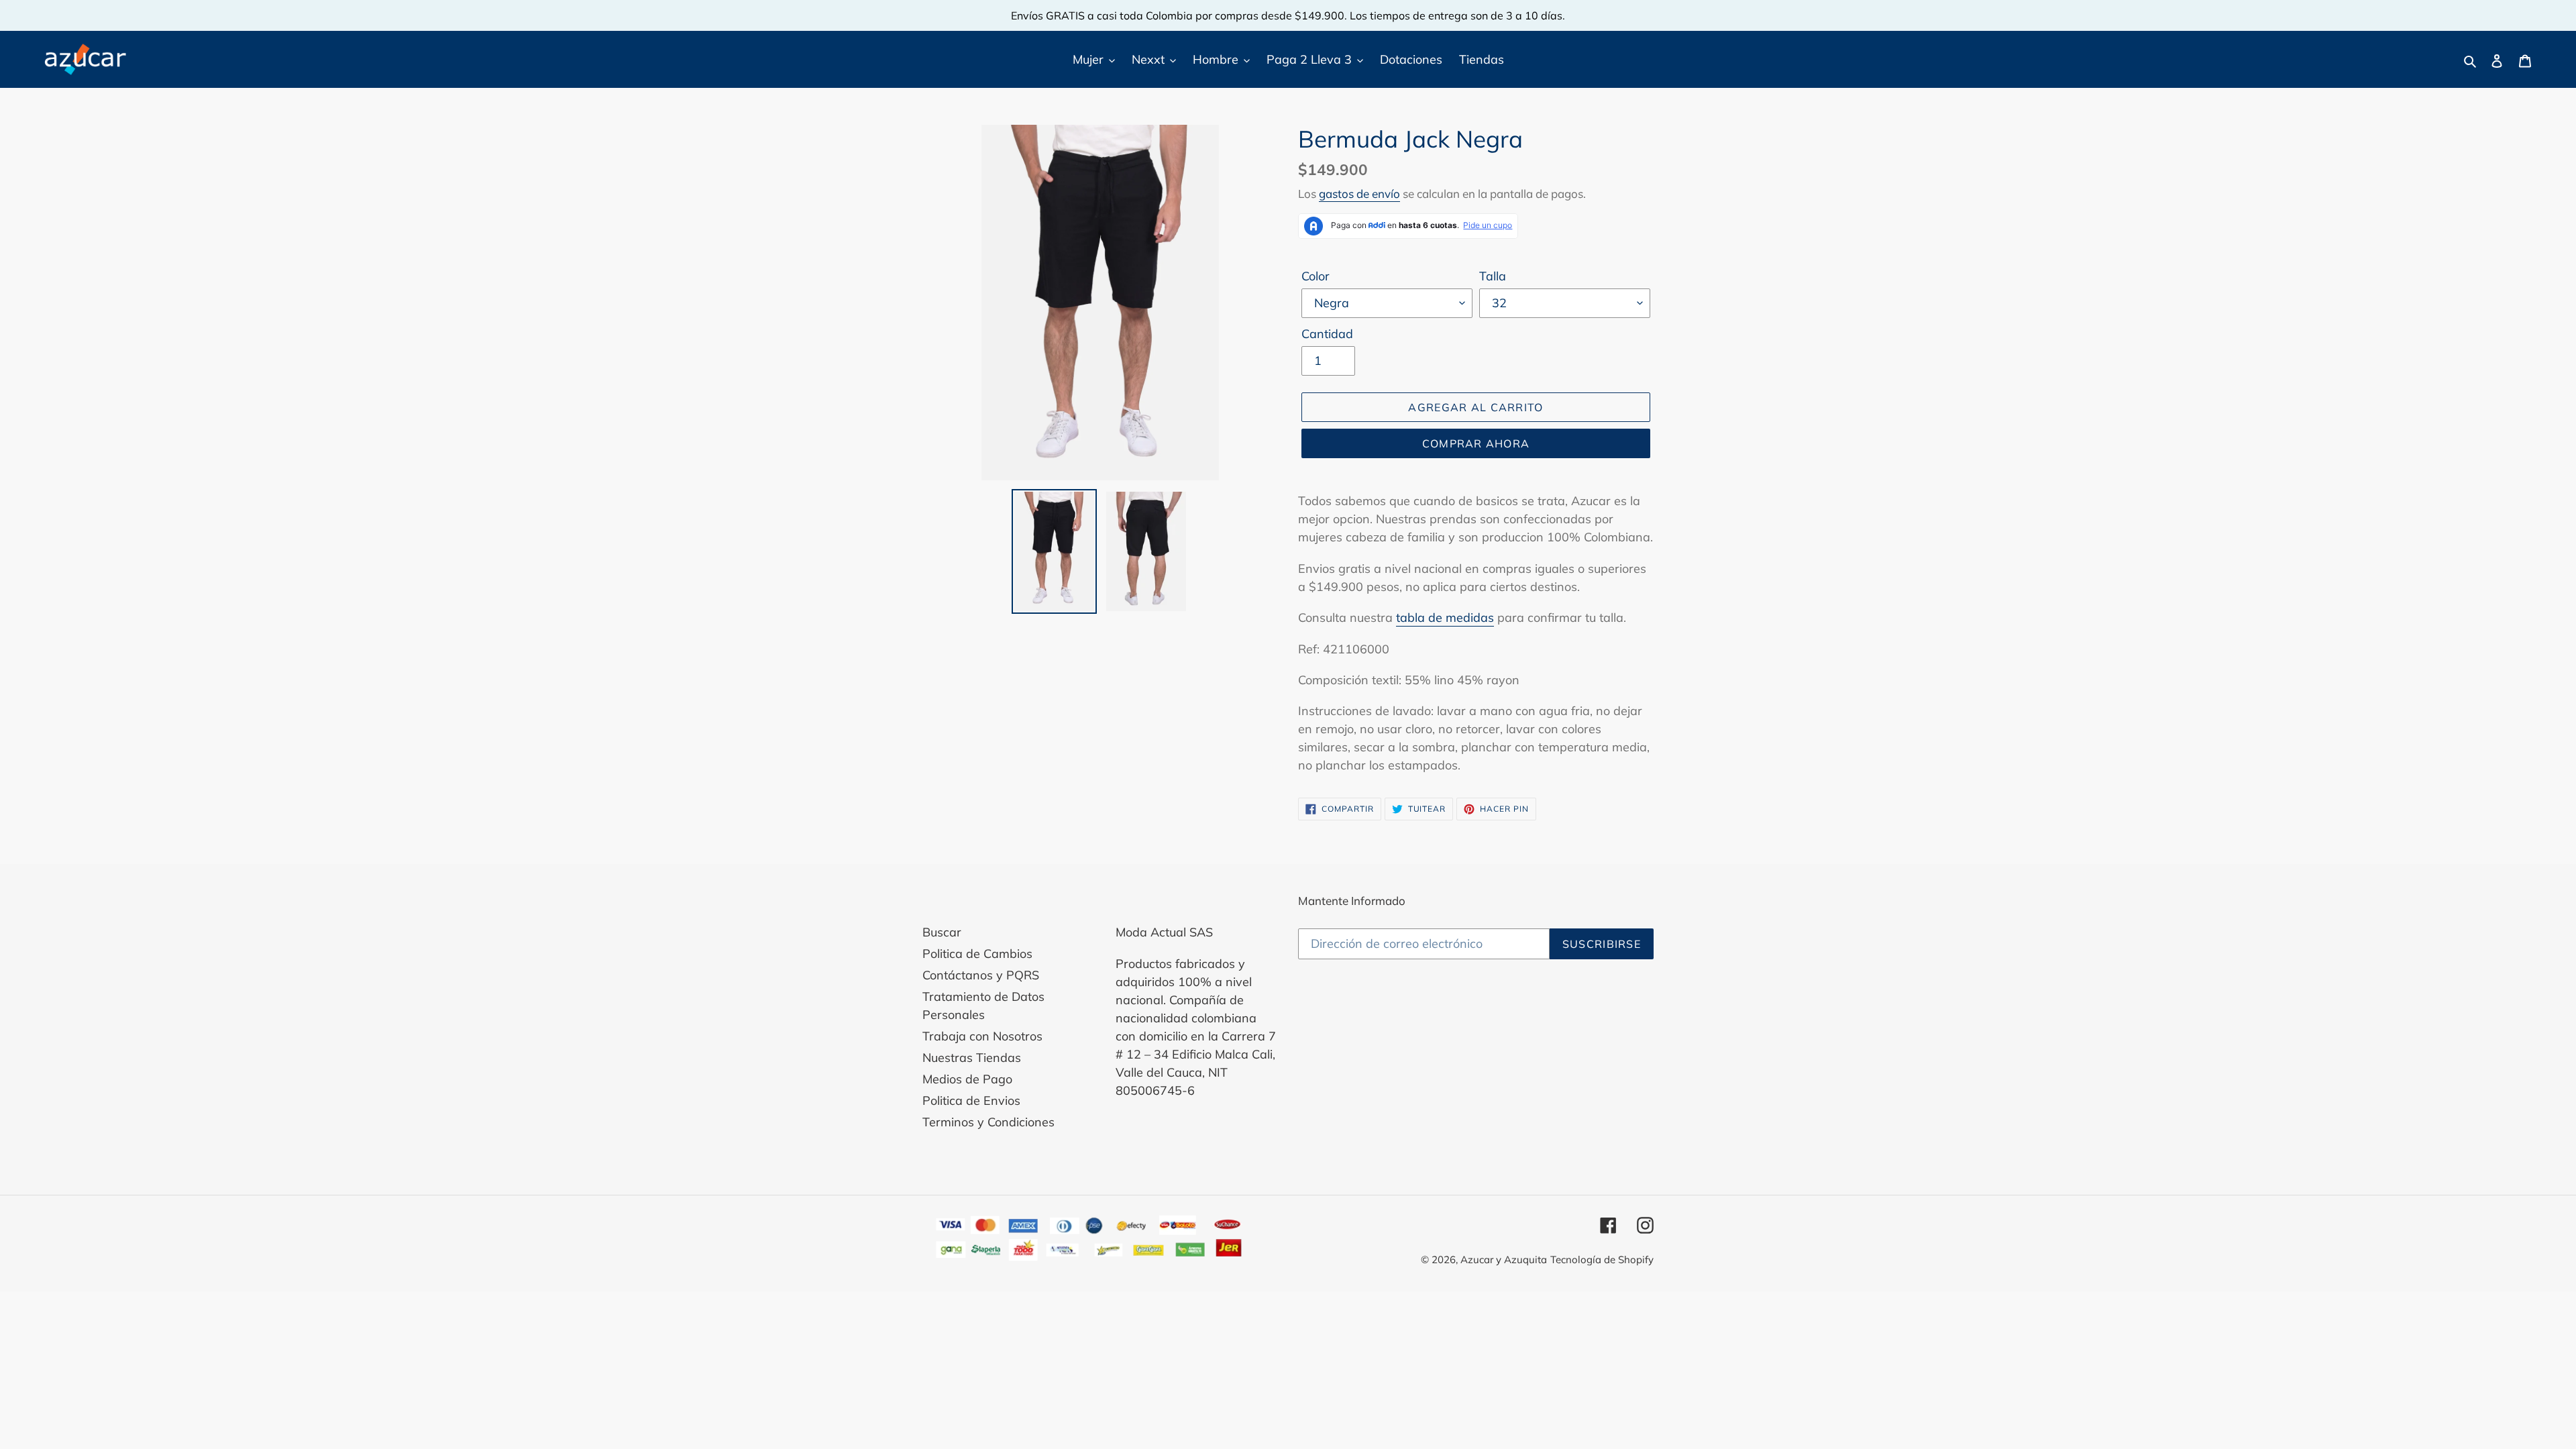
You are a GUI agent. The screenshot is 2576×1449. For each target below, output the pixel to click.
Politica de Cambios (977, 954)
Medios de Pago (967, 1079)
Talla (1493, 276)
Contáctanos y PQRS (981, 975)
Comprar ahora (1476, 443)
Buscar (942, 932)
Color (1316, 276)
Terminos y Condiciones (988, 1122)
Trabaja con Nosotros (982, 1036)
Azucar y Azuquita (1504, 1259)
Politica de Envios (971, 1101)
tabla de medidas (1445, 618)
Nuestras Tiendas (972, 1058)
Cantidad (1327, 334)
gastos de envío (1359, 194)
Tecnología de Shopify (1602, 1259)
